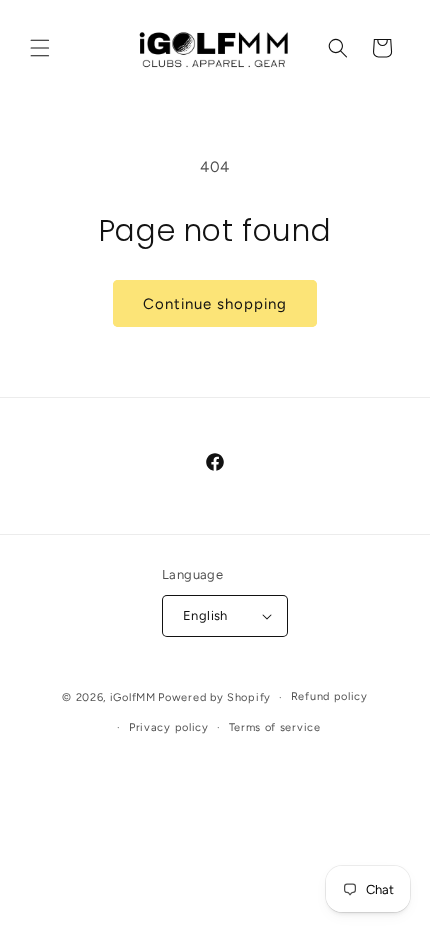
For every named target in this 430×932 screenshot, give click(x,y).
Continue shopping (215, 304)
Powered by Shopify (214, 697)
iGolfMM (133, 697)
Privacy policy (169, 727)
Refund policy (329, 696)
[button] (40, 48)
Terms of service (275, 727)
